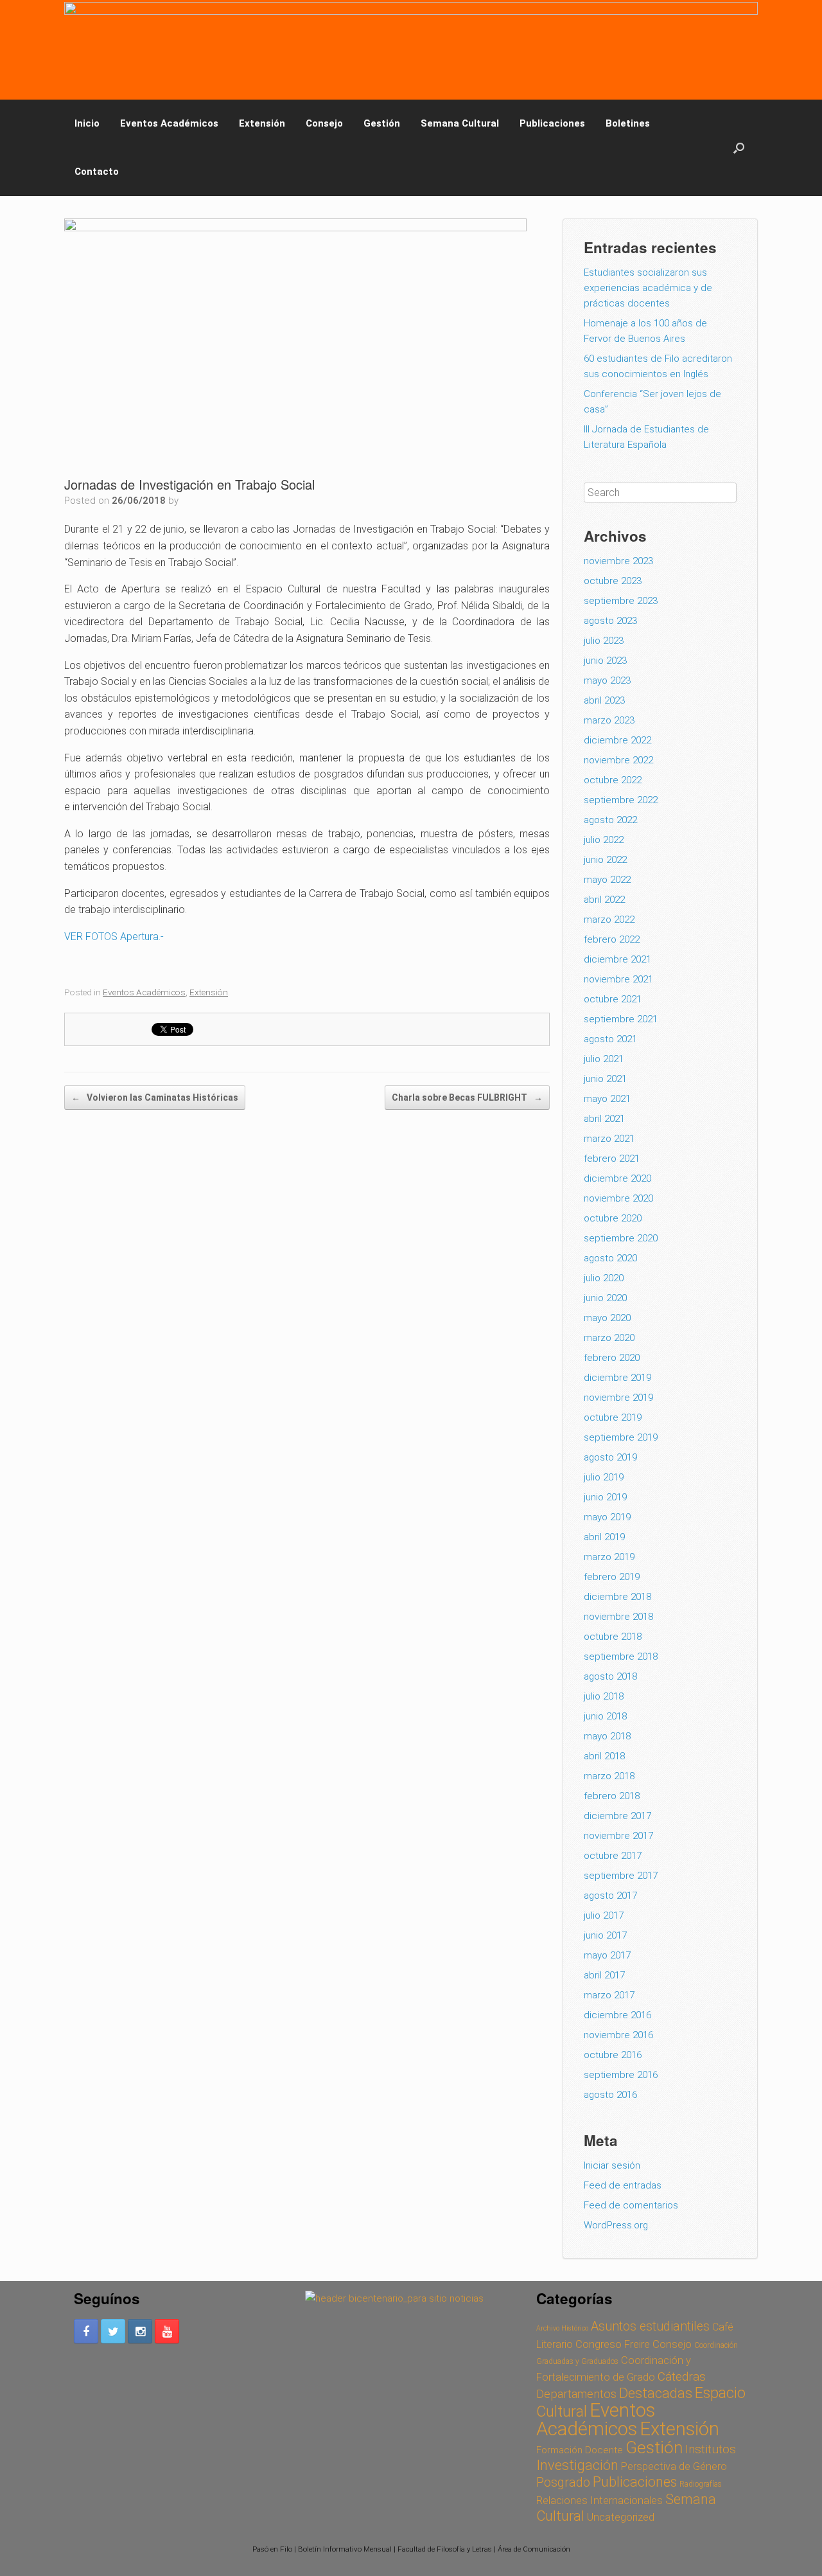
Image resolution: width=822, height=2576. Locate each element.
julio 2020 (604, 1278)
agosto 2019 (610, 1457)
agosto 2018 (610, 1676)
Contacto (97, 172)
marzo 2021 (609, 1139)
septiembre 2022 (621, 800)
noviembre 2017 (618, 1836)
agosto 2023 (610, 621)
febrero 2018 (612, 1796)
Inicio (87, 123)
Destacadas (656, 2393)
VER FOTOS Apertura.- (114, 937)
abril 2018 (604, 1756)
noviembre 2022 (618, 760)
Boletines (628, 123)
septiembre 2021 (621, 1019)
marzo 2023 (609, 720)
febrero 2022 (612, 939)
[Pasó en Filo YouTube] (167, 2331)
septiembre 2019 (621, 1437)
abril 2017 (604, 1975)
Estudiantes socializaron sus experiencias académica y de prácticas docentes (648, 288)
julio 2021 (604, 1059)
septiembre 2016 (621, 2075)
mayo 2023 (607, 680)
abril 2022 (604, 900)
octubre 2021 (613, 999)
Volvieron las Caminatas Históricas (155, 1097)
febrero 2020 (612, 1358)
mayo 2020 (607, 1318)
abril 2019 (604, 1537)
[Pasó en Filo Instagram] (140, 2331)
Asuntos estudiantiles (650, 2326)
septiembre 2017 (621, 1876)
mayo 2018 (607, 1736)
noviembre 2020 (618, 1198)
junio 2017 (605, 1935)
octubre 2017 (613, 1856)
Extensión (262, 123)
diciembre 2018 (617, 1597)
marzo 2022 (609, 919)
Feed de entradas (623, 2185)
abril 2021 (604, 1119)
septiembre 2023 (621, 601)
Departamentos (576, 2394)
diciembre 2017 (617, 1816)
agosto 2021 (610, 1039)
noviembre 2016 (618, 2035)
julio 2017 (604, 1915)
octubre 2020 (613, 1218)
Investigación (577, 2465)
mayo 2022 (607, 880)
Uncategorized (621, 2517)
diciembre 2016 (617, 2015)
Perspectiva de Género (674, 2466)
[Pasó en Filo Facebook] (86, 2331)
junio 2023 (605, 661)
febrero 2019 (612, 1577)
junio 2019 (605, 1497)
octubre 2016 (613, 2055)
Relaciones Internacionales (599, 2500)
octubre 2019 (613, 1417)
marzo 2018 (609, 1776)
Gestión (382, 123)
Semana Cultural (460, 123)
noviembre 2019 (618, 1398)
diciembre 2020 (617, 1178)
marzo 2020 (609, 1338)
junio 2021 (605, 1079)
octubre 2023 (613, 581)
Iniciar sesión (612, 2165)
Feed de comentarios (631, 2205)
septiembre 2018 (621, 1657)
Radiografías (701, 2484)
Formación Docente (580, 2450)
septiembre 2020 (621, 1238)
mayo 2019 (607, 1517)
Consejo (324, 123)
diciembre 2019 (617, 1378)
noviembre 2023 (618, 561)
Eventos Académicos (169, 123)
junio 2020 (605, 1298)
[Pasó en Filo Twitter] (113, 2331)
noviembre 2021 (618, 979)
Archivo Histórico (562, 2328)
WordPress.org (616, 2225)
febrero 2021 (612, 1159)
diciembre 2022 (617, 740)
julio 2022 (604, 840)
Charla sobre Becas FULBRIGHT (467, 1097)
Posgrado (563, 2483)
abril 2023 (604, 700)
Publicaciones (552, 123)
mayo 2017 (607, 1955)
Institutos (711, 2449)
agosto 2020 (610, 1258)
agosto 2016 (610, 2095)
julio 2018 (604, 1696)
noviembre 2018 (618, 1617)
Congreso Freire (613, 2344)
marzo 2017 (609, 1995)
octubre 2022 (613, 780)
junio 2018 (605, 1716)
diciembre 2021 (617, 959)
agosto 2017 (610, 1896)
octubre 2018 (613, 1637)
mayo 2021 (607, 1099)
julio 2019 (604, 1477)
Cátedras (682, 2376)
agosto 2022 (610, 820)
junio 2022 (605, 860)
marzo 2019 (609, 1557)
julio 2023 (604, 641)
